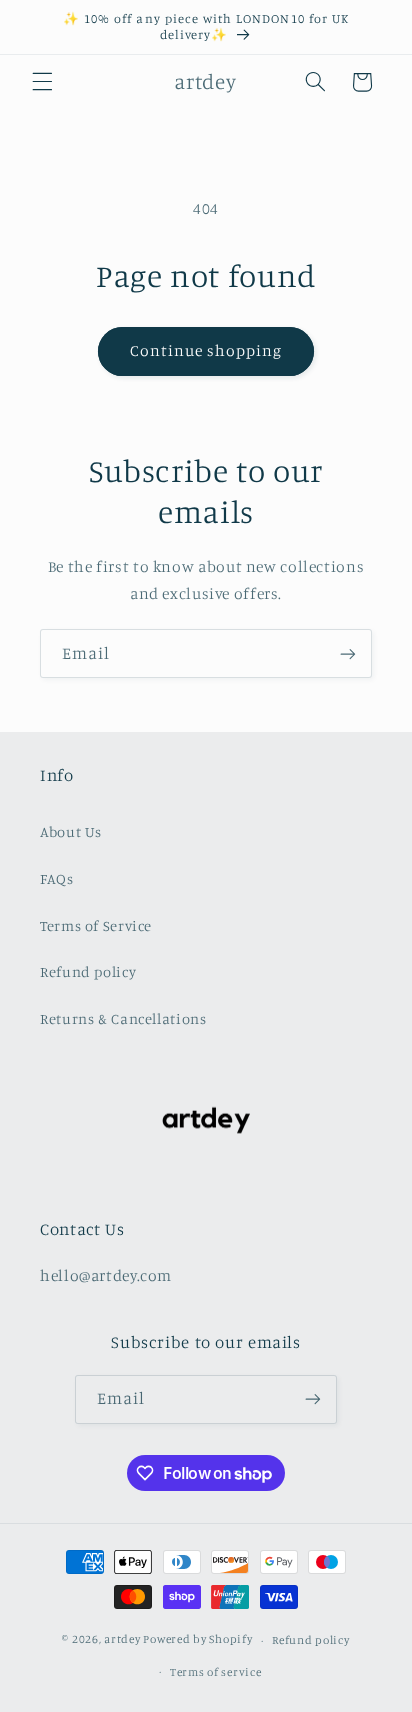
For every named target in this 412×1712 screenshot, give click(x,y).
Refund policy (88, 971)
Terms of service (216, 1672)
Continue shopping (206, 350)
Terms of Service (96, 925)
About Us (71, 831)
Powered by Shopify (197, 1640)
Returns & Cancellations (123, 1018)
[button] (42, 82)
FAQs (57, 878)
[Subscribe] (348, 653)
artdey (122, 1640)
